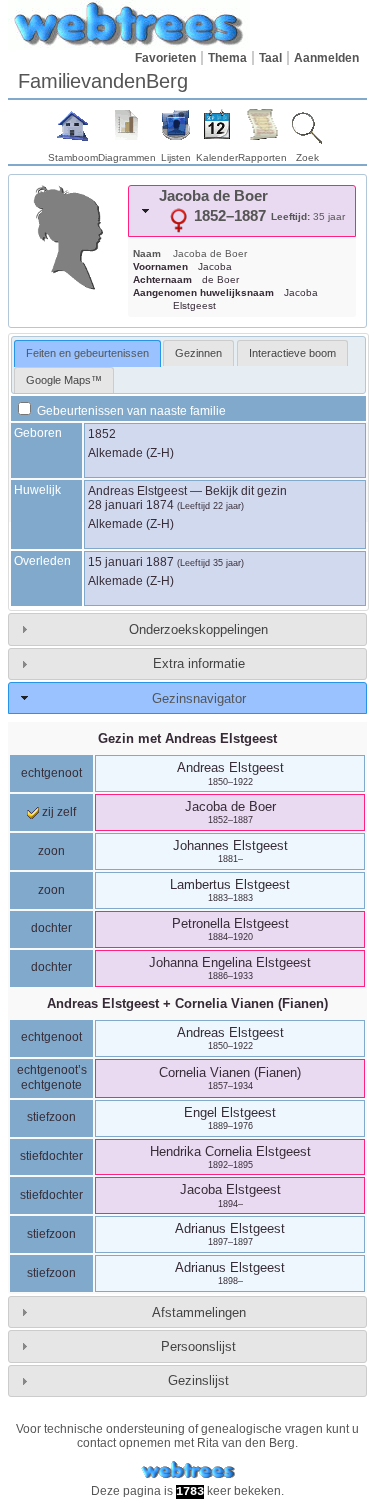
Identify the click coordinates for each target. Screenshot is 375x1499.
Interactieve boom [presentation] (292, 353)
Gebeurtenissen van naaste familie (130, 411)
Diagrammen (127, 157)
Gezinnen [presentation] (198, 353)
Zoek (307, 157)
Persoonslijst (198, 1346)
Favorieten (165, 58)
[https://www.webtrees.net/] (188, 1470)
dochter (51, 928)
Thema (227, 58)
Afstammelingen (199, 1312)
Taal (270, 58)
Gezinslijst (198, 1380)
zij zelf (57, 812)
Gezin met (187, 738)
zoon (51, 851)
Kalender (217, 157)
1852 (102, 434)
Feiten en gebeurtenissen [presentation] (87, 353)
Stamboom (73, 157)
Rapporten (262, 157)
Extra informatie (199, 663)
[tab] (242, 211)
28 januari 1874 (131, 505)
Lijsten (176, 157)
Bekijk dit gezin (246, 491)
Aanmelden (326, 58)
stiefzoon (51, 1117)
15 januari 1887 (131, 562)
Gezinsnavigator (199, 698)
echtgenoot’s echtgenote (52, 1078)
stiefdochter (51, 1156)
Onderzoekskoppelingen (198, 629)
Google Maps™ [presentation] (64, 380)
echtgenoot (51, 773)
